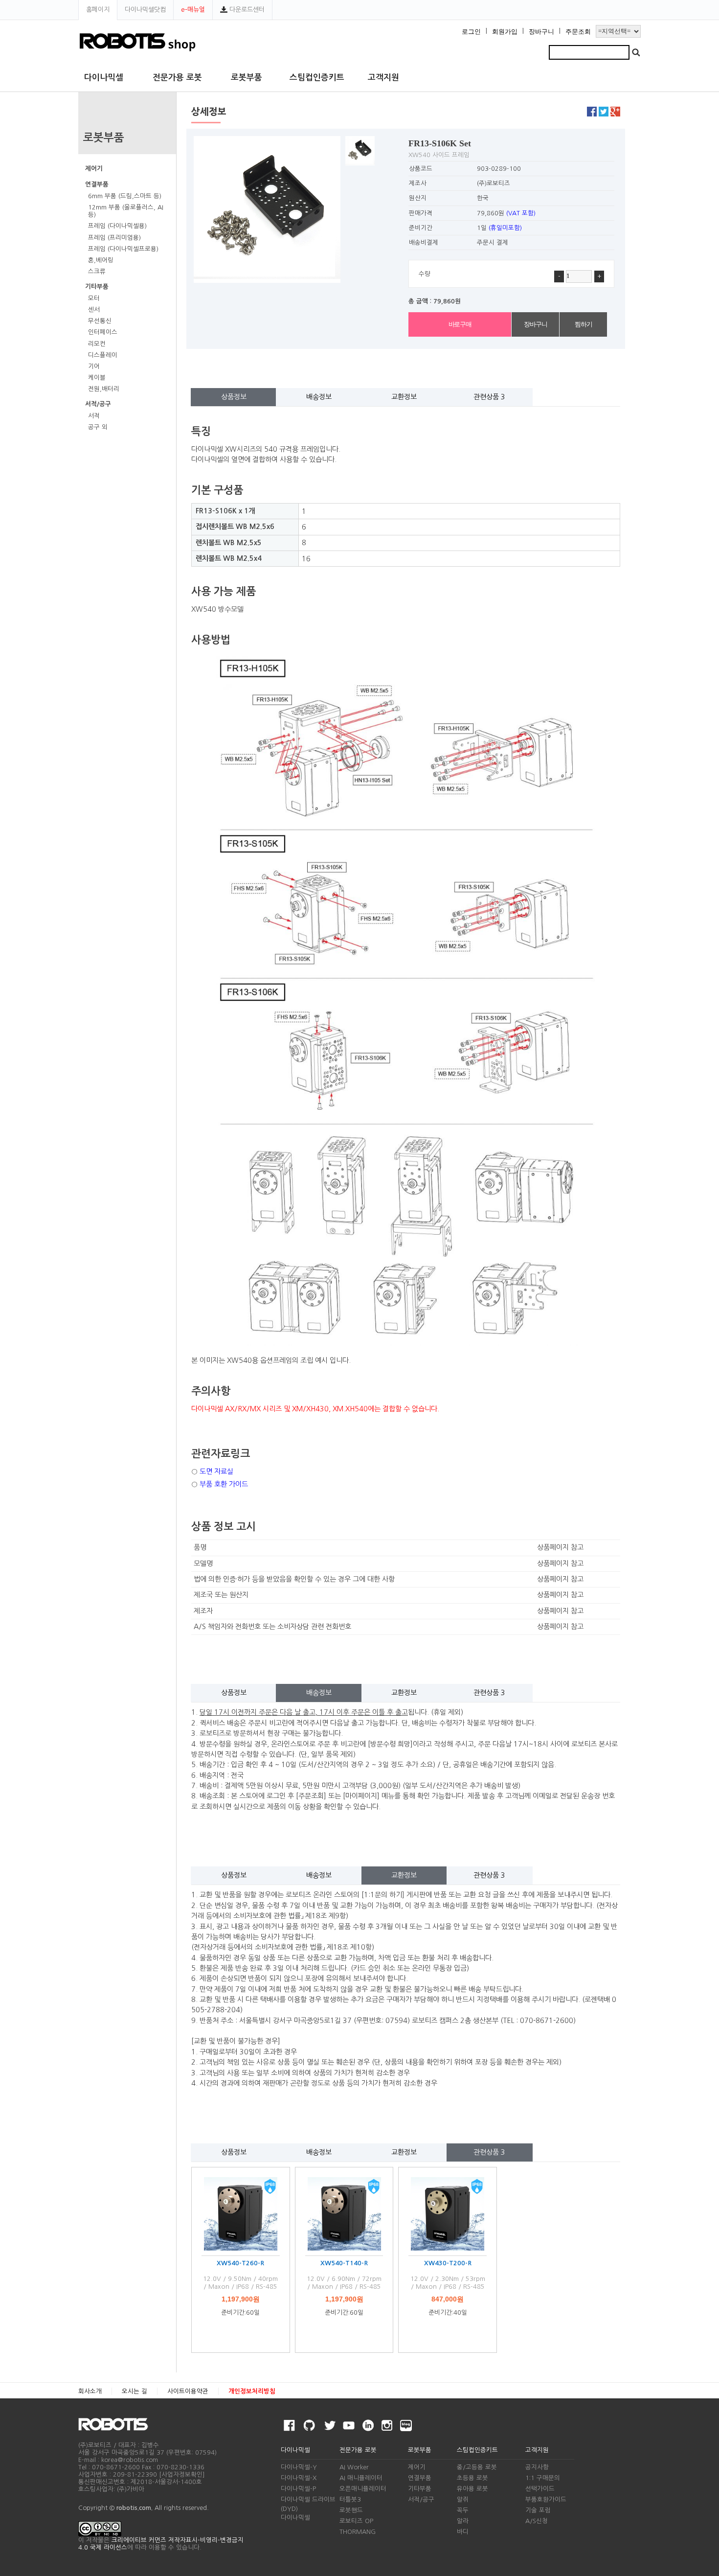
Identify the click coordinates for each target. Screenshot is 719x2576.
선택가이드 (540, 2489)
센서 (94, 310)
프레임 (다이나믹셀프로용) (123, 249)
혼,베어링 (101, 260)
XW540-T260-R (240, 2263)
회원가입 (505, 32)
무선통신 (100, 321)
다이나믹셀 (104, 78)
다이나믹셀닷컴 (145, 10)
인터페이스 (103, 332)
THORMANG (358, 2532)
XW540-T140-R (344, 2263)
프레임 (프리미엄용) (114, 238)
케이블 (97, 378)
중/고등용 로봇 (477, 2467)
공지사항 (537, 2467)
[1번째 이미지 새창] (360, 150)
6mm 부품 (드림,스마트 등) (125, 196)
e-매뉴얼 (193, 10)
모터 (94, 298)
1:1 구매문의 (543, 2478)
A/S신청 (537, 2521)
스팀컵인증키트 (317, 78)
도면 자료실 (216, 1472)
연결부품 (97, 184)
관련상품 (489, 397)
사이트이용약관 (188, 2391)
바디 (463, 2532)
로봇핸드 (351, 2510)
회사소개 (90, 2391)
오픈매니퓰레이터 (363, 2489)
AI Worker (354, 2467)
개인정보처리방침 (252, 2391)
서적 (94, 416)
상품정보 (234, 397)
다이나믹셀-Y (299, 2467)
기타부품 (97, 287)
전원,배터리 (104, 389)
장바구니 (541, 32)
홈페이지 (98, 10)
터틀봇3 (350, 2499)
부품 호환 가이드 (224, 1484)
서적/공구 (98, 404)
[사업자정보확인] (182, 2474)
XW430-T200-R (448, 2263)
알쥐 (463, 2499)
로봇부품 (247, 78)
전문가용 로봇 (177, 78)
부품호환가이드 (546, 2499)
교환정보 (404, 397)
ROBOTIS (117, 2424)
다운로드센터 (246, 10)
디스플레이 (103, 355)
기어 (94, 366)
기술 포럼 (538, 2510)
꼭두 (463, 2510)
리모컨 (97, 344)
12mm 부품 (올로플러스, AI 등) (126, 211)
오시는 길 (135, 2391)
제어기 (94, 169)
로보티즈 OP (356, 2521)
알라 (463, 2521)
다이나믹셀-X (299, 2478)
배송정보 (319, 397)
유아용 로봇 (472, 2489)
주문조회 (578, 32)
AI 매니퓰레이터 (361, 2478)
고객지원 (383, 78)
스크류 (97, 271)
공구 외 (98, 427)
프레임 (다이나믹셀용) (117, 226)
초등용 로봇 (472, 2478)
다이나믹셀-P (298, 2489)
